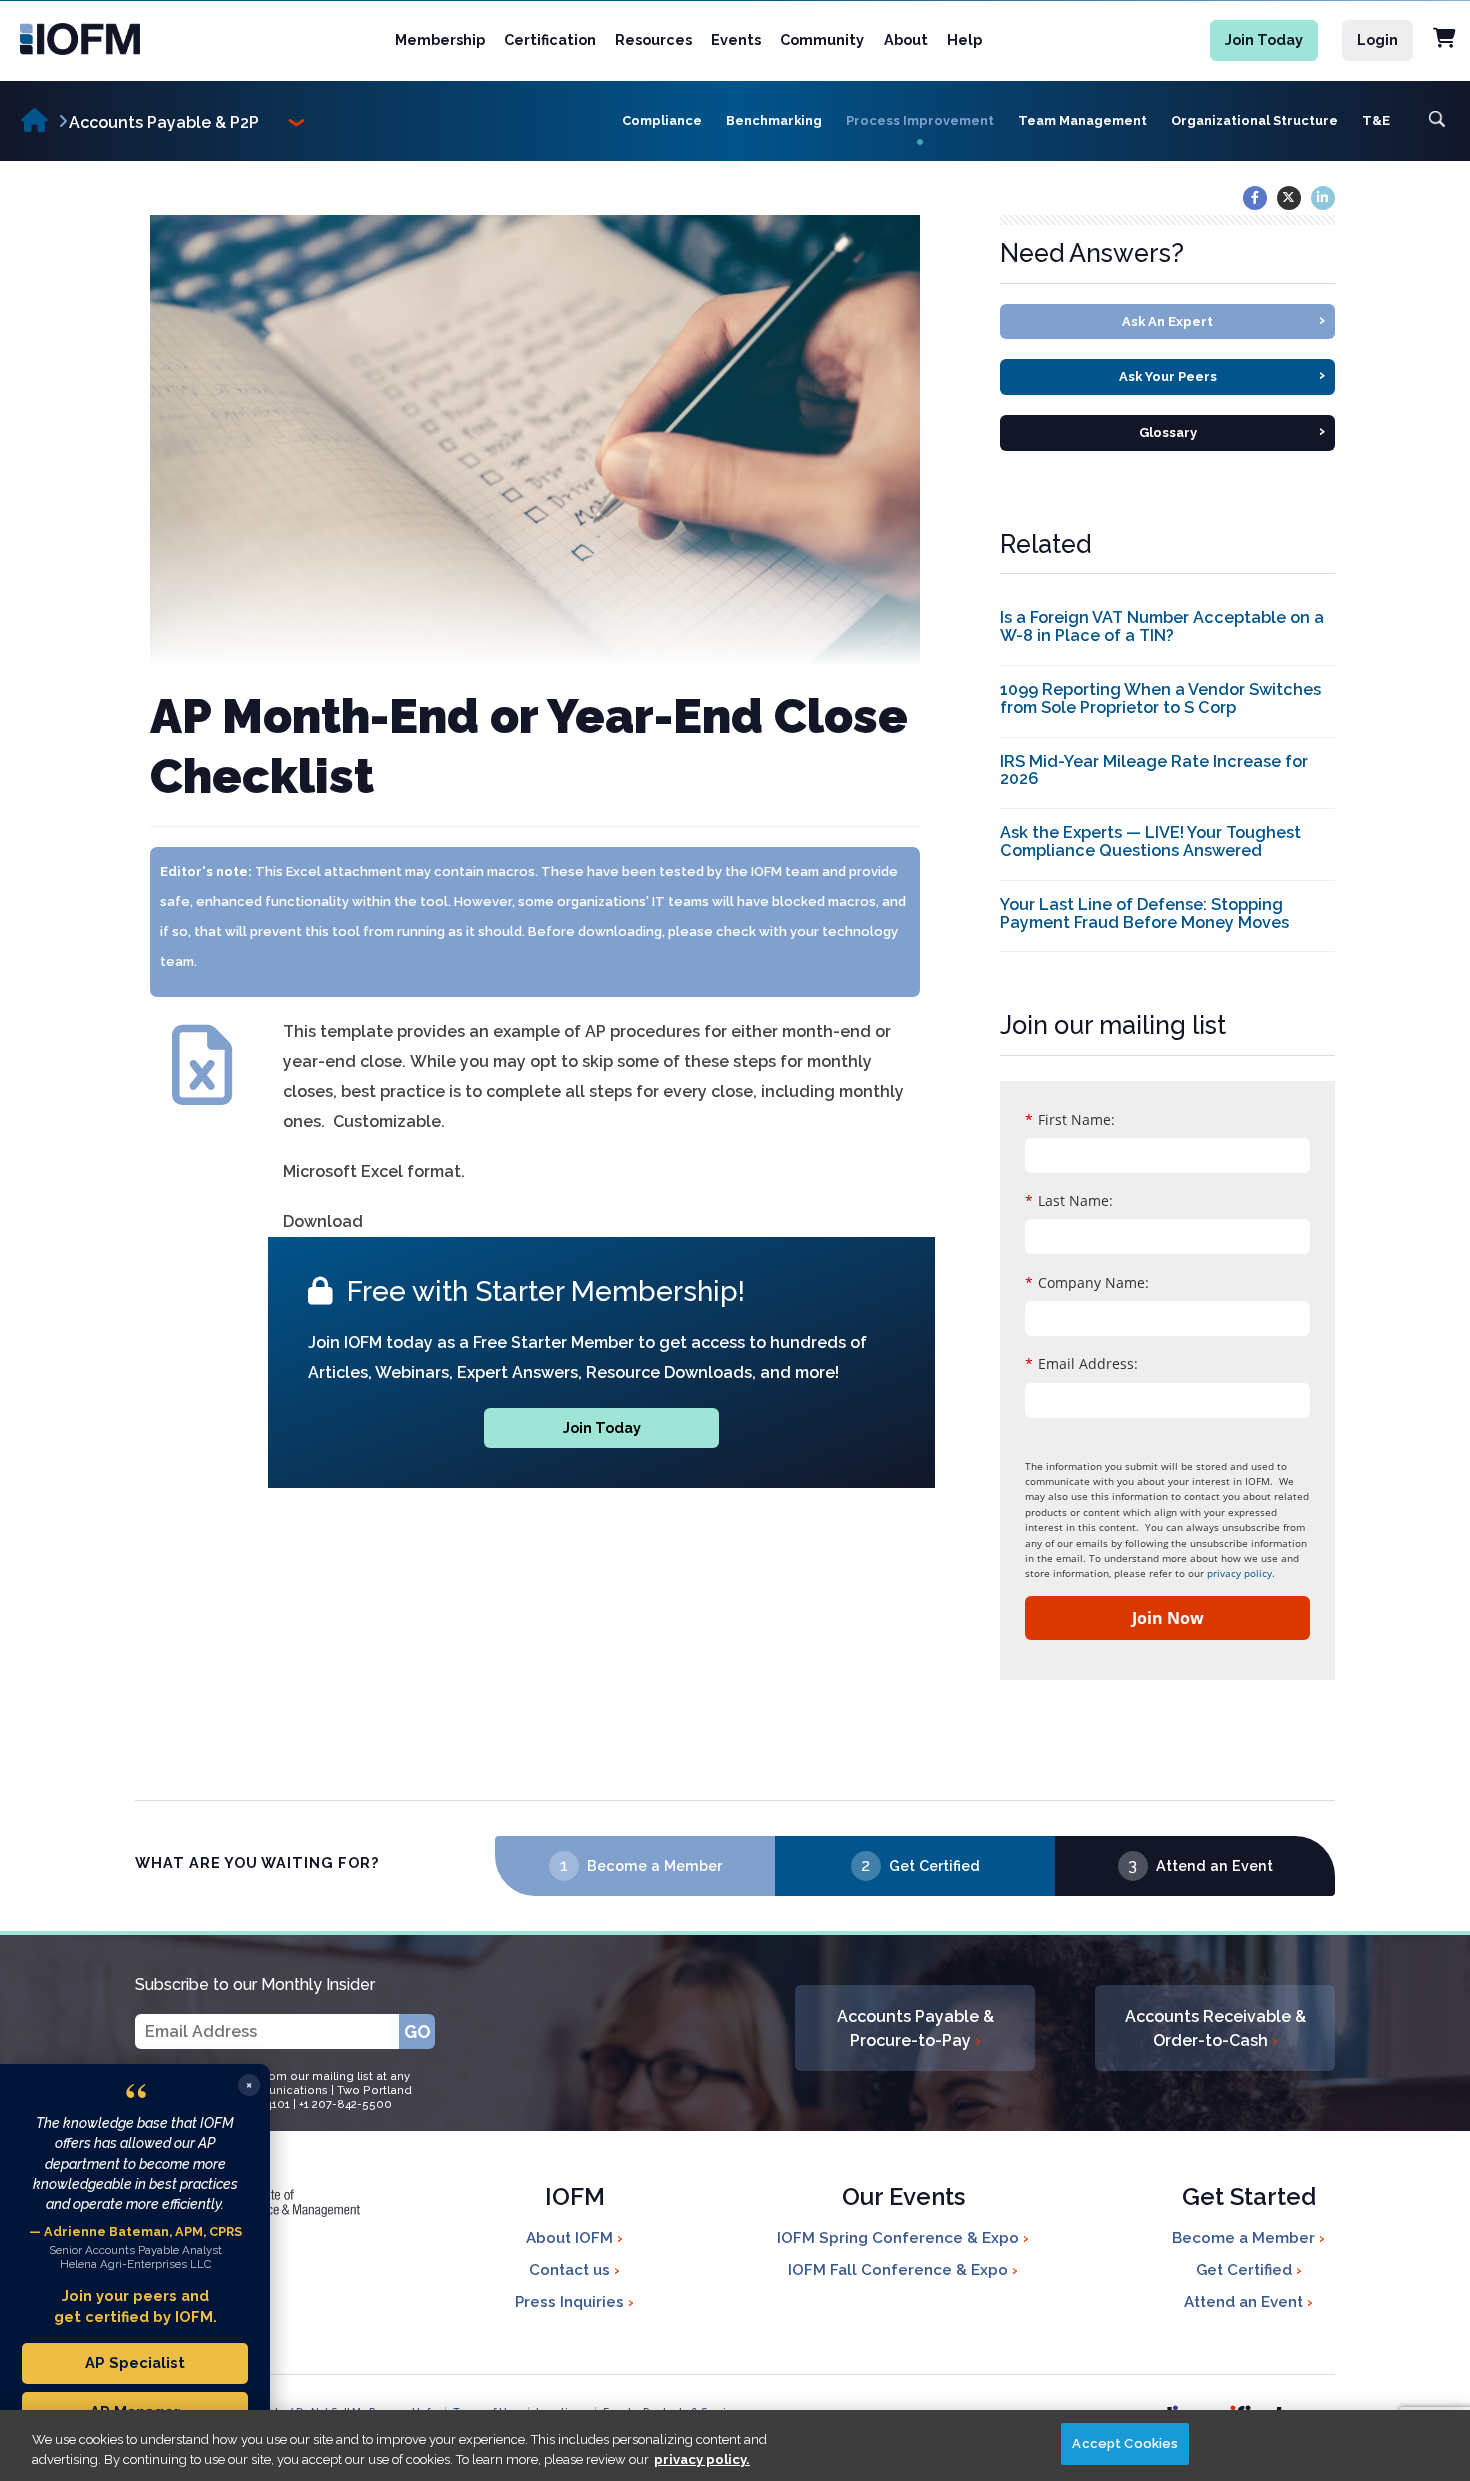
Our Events (903, 2198)
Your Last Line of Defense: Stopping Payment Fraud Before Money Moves (1144, 913)
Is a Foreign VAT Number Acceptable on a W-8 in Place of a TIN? (1162, 626)
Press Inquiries (571, 2302)
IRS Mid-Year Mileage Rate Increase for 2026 (1154, 770)
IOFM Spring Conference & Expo (900, 2238)
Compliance (662, 120)
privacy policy (1239, 1573)
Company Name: (1087, 1282)
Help (964, 39)
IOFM (575, 2198)
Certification (550, 39)
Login (1377, 39)
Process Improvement (920, 120)
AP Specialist (135, 2362)
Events (736, 39)
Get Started (1249, 2198)
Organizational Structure (1254, 120)
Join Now (1168, 1618)
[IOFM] (103, 39)
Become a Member (654, 1865)
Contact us (571, 2270)
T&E (1376, 120)
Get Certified (934, 1865)
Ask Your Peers (1222, 374)
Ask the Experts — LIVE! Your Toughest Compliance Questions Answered (1150, 841)
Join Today (1264, 39)
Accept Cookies (1125, 2443)
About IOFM (571, 2238)
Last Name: (1069, 1200)
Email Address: (1081, 1363)
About (906, 39)
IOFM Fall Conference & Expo (900, 2270)
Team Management (1082, 120)
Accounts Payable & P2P (164, 122)
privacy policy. (702, 2459)
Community (822, 39)
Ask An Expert (1223, 319)
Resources (653, 39)
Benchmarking (774, 120)
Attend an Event (1214, 1865)
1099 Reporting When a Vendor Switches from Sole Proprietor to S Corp (1160, 698)
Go (417, 2031)
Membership (440, 39)
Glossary (1232, 430)
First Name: (1070, 1119)
